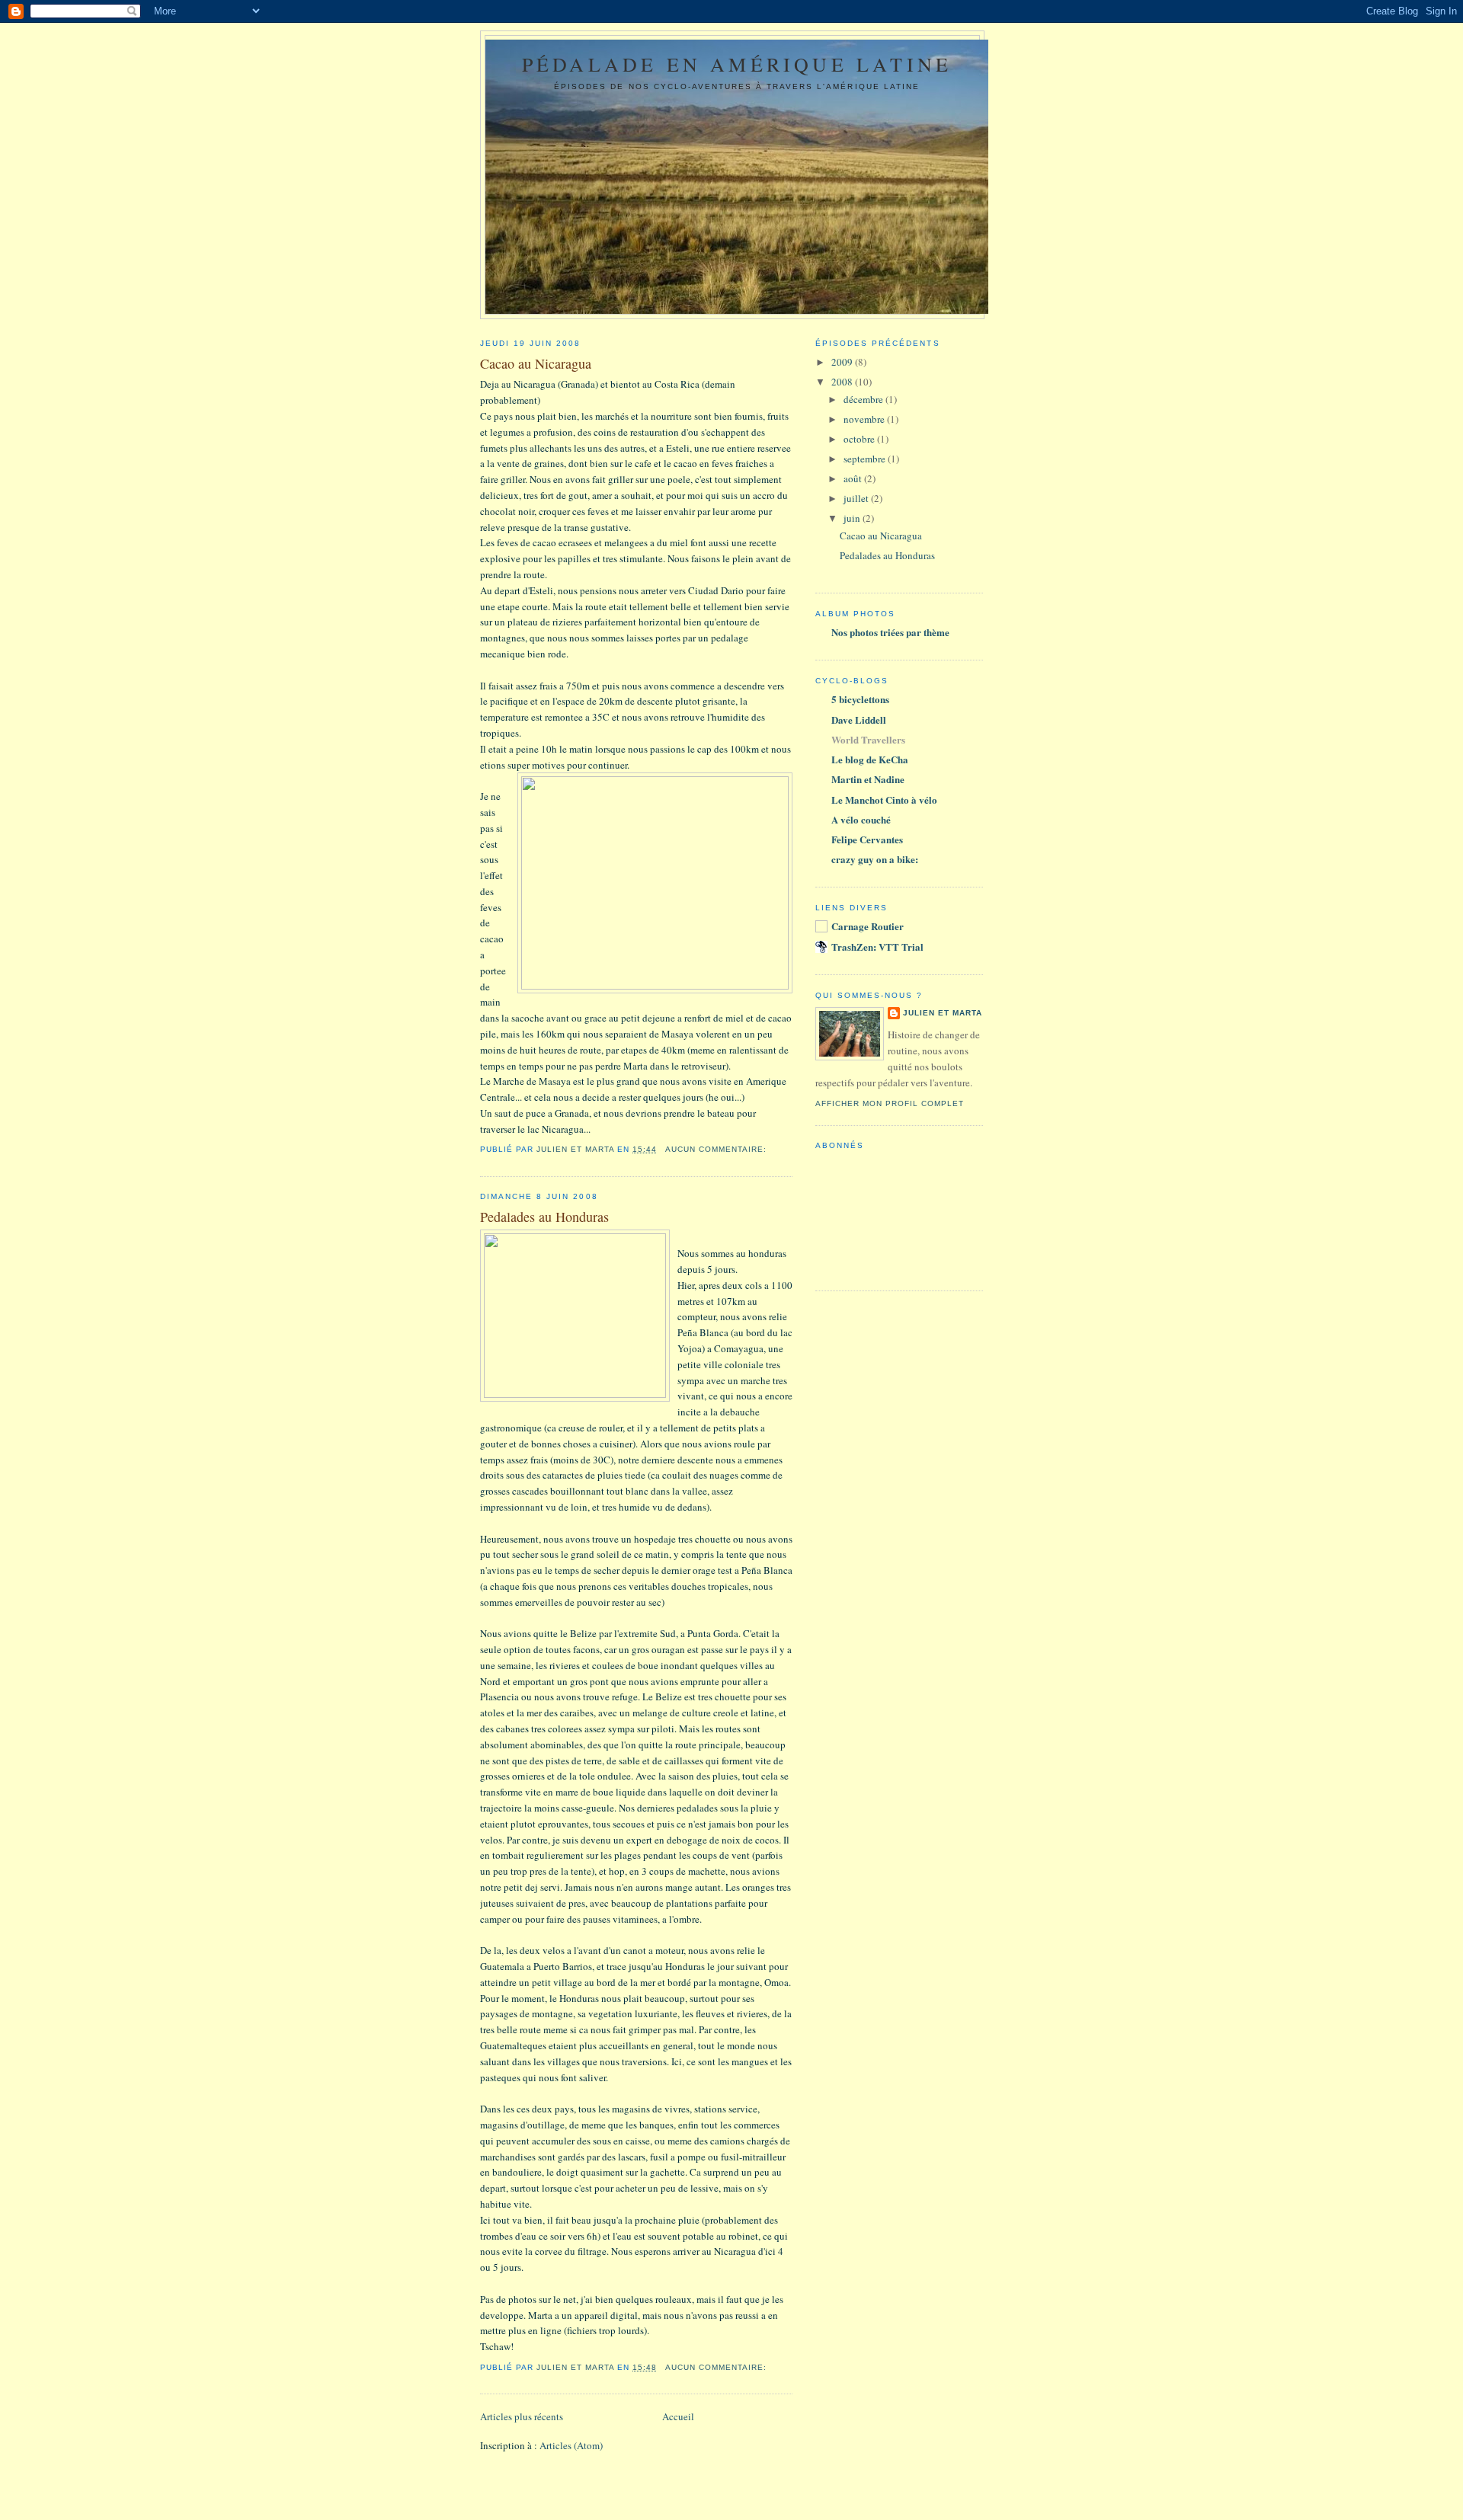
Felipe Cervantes (867, 839)
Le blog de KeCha (870, 759)
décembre (864, 399)
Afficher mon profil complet (890, 1103)
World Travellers (868, 739)
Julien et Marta (943, 1013)
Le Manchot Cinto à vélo (884, 799)
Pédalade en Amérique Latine (737, 64)
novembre (865, 419)
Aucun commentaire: (717, 1149)
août (854, 478)
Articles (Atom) (571, 2445)
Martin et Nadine (868, 779)
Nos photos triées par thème (890, 632)
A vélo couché (861, 819)
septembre (866, 459)
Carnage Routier (868, 926)
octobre (860, 439)
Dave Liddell (859, 720)
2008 (843, 382)
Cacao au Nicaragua (536, 363)
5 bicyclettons (860, 699)
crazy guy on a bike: (875, 859)
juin (853, 518)
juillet (857, 498)
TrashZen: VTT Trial (877, 947)
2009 (843, 362)
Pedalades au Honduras (544, 1217)
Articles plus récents (522, 2416)
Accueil (678, 2416)
